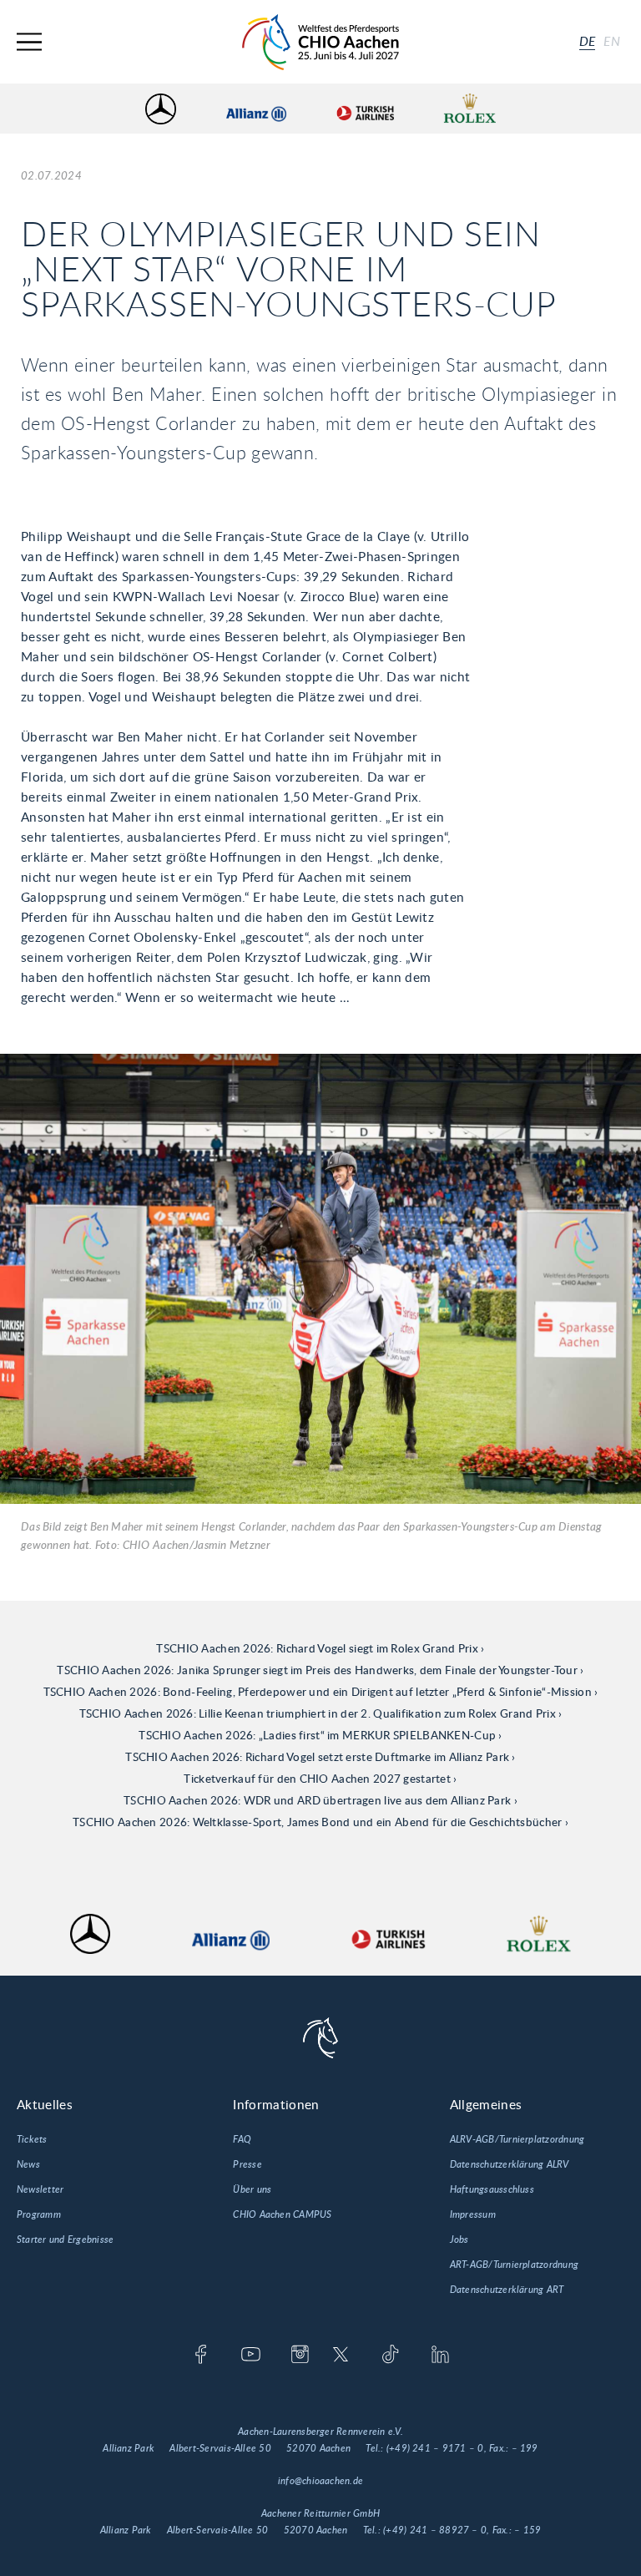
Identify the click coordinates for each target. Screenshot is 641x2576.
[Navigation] (29, 42)
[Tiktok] (390, 2356)
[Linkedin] (440, 2356)
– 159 (527, 2530)
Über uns (252, 2189)
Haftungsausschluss (492, 2189)
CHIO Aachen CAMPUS (282, 2214)
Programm (39, 2214)
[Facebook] (201, 2356)
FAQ (242, 2139)
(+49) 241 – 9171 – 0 (435, 2448)
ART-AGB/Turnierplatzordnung (514, 2265)
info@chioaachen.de (320, 2481)
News (28, 2164)
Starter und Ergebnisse (65, 2239)
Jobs (459, 2239)
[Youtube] (251, 2356)
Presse (247, 2164)
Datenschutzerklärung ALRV (510, 2164)
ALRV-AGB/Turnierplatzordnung (517, 2139)
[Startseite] (320, 42)
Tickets (32, 2139)
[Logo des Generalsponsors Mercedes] (161, 109)
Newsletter (40, 2189)
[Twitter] (341, 2356)
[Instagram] (300, 2356)
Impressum (473, 2214)
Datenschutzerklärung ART (507, 2290)
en (612, 42)
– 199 (525, 2448)
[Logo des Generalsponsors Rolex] (470, 109)
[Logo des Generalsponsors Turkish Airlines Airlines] (365, 109)
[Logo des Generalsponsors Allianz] (256, 109)
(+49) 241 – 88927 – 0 (435, 2530)
